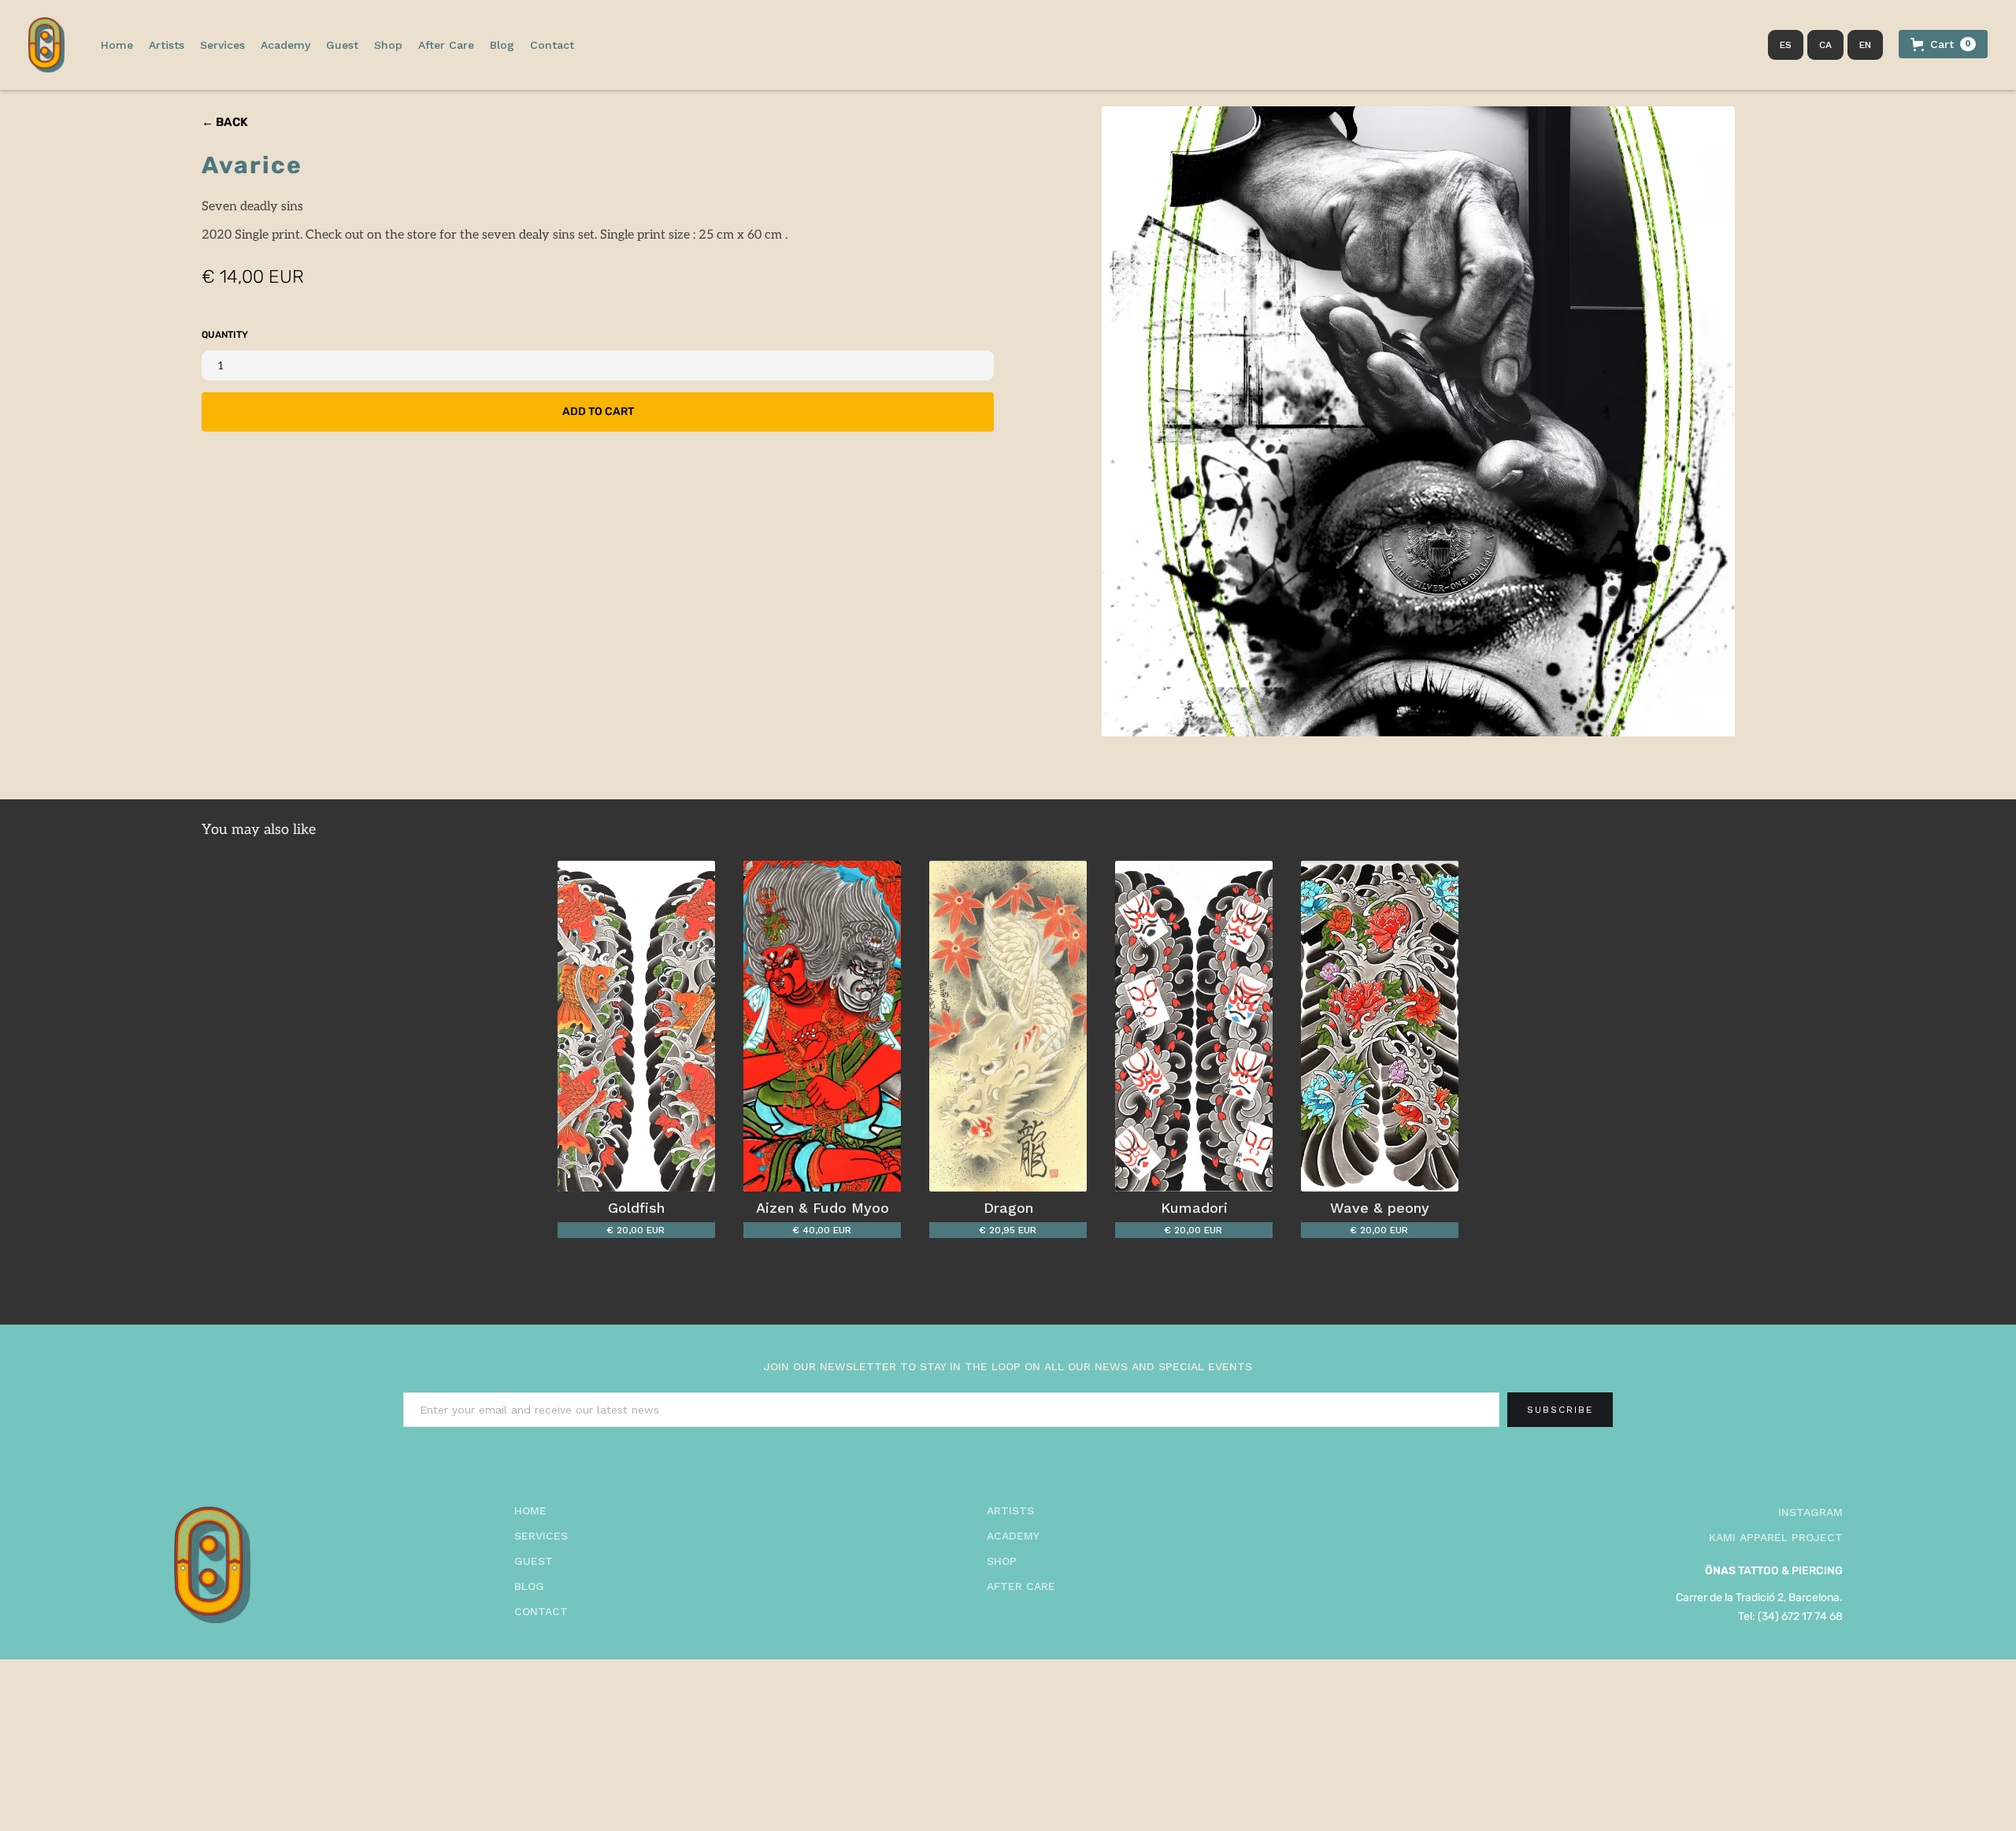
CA (1825, 45)
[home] (46, 45)
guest (534, 1561)
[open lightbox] (1419, 421)
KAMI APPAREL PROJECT (1776, 1537)
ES (1786, 45)
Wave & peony (1380, 1208)
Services (222, 45)
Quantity (225, 335)
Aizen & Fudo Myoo (823, 1208)
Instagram (1810, 1512)
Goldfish (636, 1208)
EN (1865, 45)
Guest (342, 45)
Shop (388, 45)
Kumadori (1194, 1208)
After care (1021, 1586)
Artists (167, 45)
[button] (446, 45)
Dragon (1008, 1208)
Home (117, 45)
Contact (552, 45)
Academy (285, 45)
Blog (502, 45)
